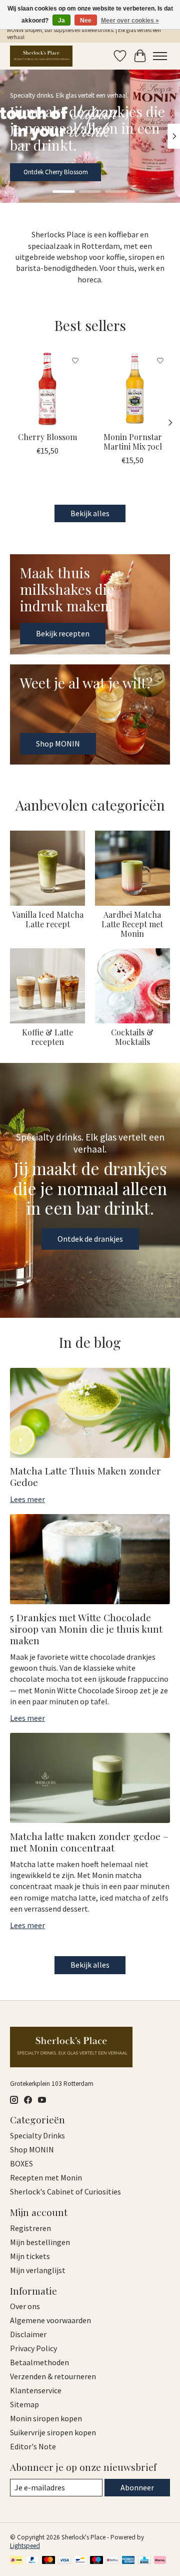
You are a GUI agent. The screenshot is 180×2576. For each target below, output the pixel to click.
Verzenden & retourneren (53, 2376)
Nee (86, 21)
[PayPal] (32, 2561)
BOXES (21, 2163)
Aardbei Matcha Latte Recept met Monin (132, 924)
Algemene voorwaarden (50, 2320)
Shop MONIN (41, 172)
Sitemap (24, 2404)
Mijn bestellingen (40, 2242)
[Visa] (64, 2561)
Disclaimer (28, 2334)
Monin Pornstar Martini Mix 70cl (133, 442)
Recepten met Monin (46, 2177)
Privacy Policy (33, 2348)
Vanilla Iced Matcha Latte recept (48, 919)
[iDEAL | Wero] (16, 2561)
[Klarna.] (160, 2561)
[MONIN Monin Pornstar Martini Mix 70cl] (132, 389)
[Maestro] (96, 2561)
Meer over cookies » (130, 21)
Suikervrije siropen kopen (53, 2432)
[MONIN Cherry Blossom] (47, 389)
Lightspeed (25, 2546)
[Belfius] (112, 2561)
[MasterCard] (48, 2561)
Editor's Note (33, 2446)
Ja (61, 21)
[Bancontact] (80, 2561)
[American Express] (128, 2561)
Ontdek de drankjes (90, 1239)
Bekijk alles (90, 513)
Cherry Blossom (47, 437)
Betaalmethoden (39, 2362)
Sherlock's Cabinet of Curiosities (65, 2191)
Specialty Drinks (37, 2135)
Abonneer (137, 2487)
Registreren (30, 2228)
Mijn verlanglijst (38, 2270)
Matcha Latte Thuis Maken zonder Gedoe (85, 1476)
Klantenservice (36, 2390)
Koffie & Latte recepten (47, 1037)
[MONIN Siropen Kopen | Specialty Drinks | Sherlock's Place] (41, 56)
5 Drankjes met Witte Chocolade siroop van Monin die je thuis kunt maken (86, 1629)
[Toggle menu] (160, 56)
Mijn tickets (30, 2256)
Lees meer (27, 1499)
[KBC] (144, 2561)
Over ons (25, 2306)
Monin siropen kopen (46, 2418)
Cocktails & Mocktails (132, 1037)
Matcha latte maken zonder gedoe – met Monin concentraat (89, 1842)
